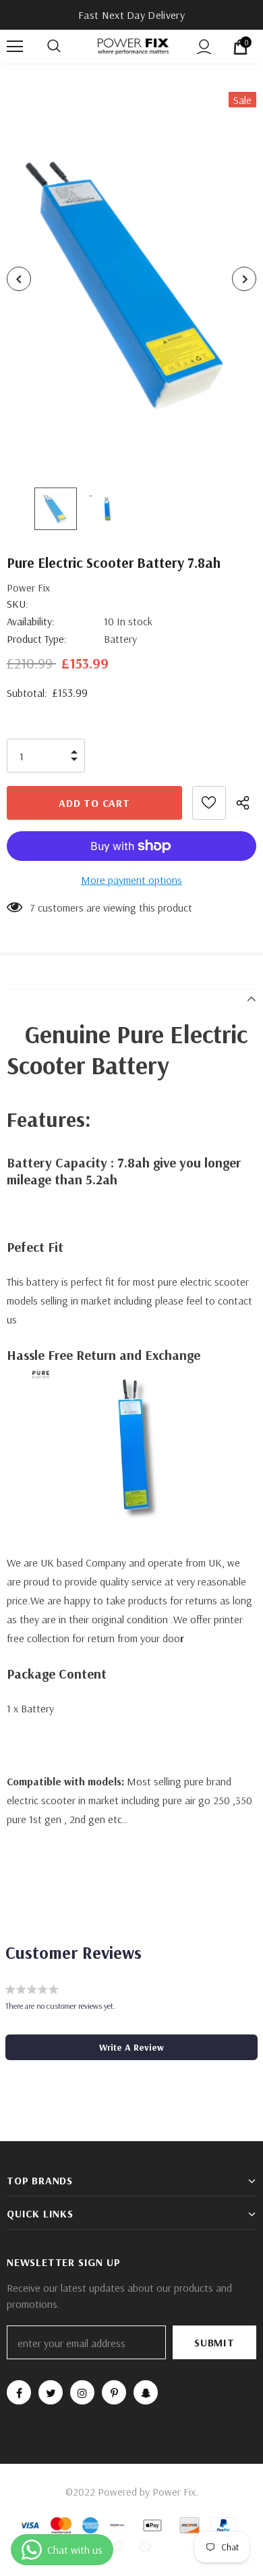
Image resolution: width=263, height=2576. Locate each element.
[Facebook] (19, 2392)
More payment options (131, 880)
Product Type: (37, 639)
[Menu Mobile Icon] (15, 47)
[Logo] (133, 46)
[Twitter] (51, 2392)
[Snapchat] (146, 2392)
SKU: (18, 604)
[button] (131, 2047)
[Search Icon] (67, 47)
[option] (131, 279)
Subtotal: (27, 693)
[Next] (244, 279)
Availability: (31, 621)
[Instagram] (82, 2392)
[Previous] (19, 279)
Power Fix (28, 587)
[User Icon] (204, 47)
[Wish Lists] (209, 803)
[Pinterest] (114, 2392)
